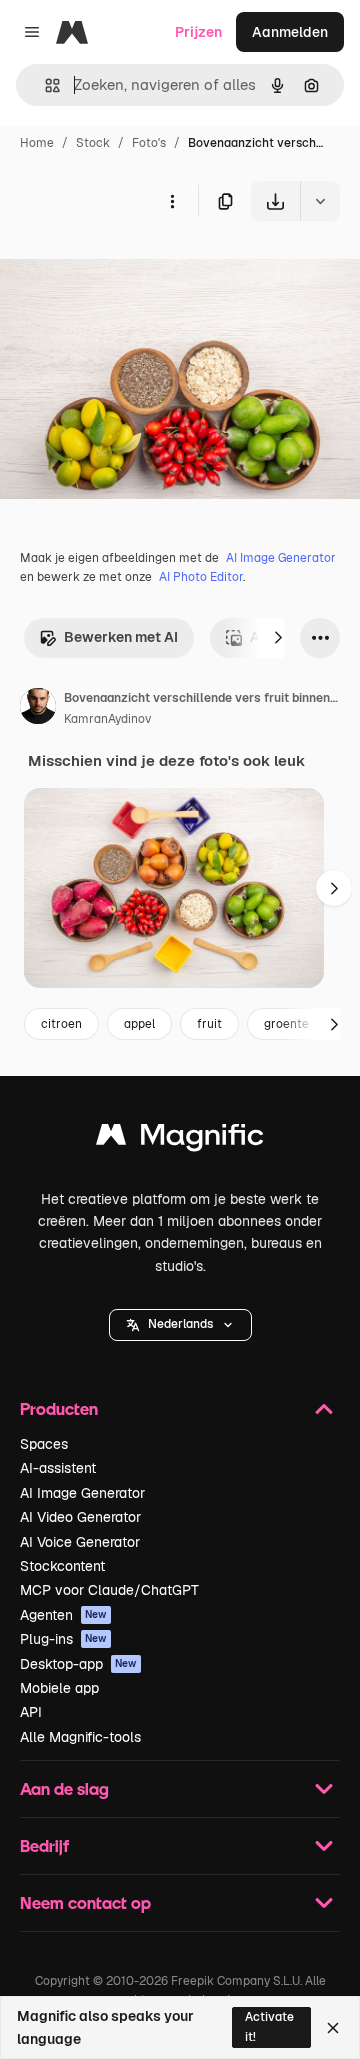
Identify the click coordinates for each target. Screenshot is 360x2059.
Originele (131, 267)
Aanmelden (290, 32)
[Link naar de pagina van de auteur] (38, 709)
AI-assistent (58, 1468)
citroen (61, 1024)
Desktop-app (78, 1664)
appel (139, 1024)
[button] (180, 1325)
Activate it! (269, 2026)
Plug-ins (63, 1639)
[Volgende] (278, 638)
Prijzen (198, 32)
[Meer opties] (172, 201)
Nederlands (180, 1324)
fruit (209, 1024)
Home (37, 143)
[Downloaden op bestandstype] (320, 201)
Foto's (149, 143)
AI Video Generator (80, 1517)
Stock (93, 143)
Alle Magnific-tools (80, 1737)
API (31, 1712)
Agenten (63, 1615)
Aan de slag (64, 1788)
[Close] (333, 2028)
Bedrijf (44, 1845)
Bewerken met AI (121, 637)
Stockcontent (62, 1566)
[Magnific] (180, 1139)
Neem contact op (85, 1902)
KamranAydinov (107, 719)
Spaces (44, 1444)
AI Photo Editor (201, 577)
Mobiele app (59, 1688)
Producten (59, 1408)
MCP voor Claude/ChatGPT (109, 1590)
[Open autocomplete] (44, 85)
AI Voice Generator (80, 1542)
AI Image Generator (281, 558)
